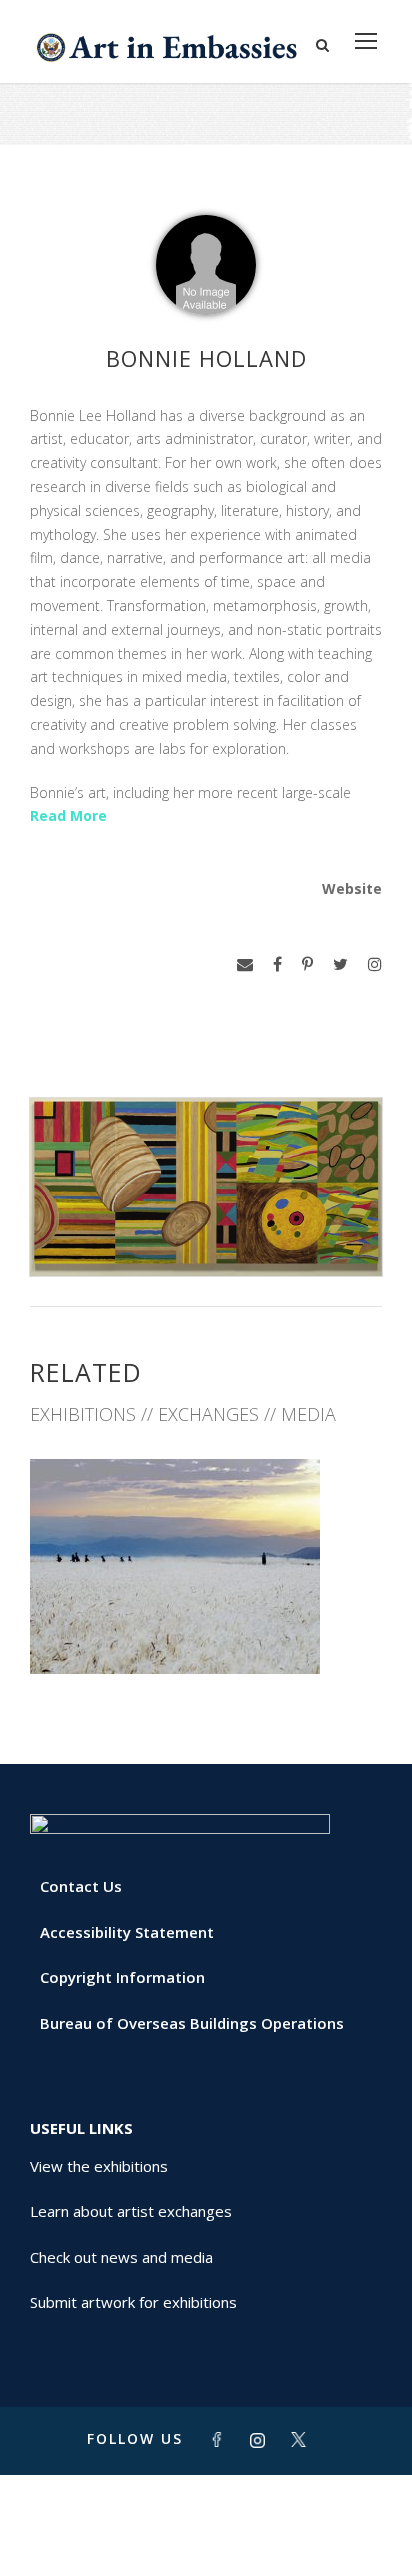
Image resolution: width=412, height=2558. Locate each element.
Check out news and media (121, 2257)
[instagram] (375, 964)
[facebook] (277, 964)
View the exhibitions (99, 2166)
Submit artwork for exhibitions (133, 2302)
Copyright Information (122, 1977)
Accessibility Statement (127, 1932)
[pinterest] (307, 964)
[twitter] (340, 964)
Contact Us (81, 1886)
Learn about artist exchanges (131, 2211)
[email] (245, 964)
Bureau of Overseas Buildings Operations (192, 2023)
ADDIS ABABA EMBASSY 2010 (206, 1629)
